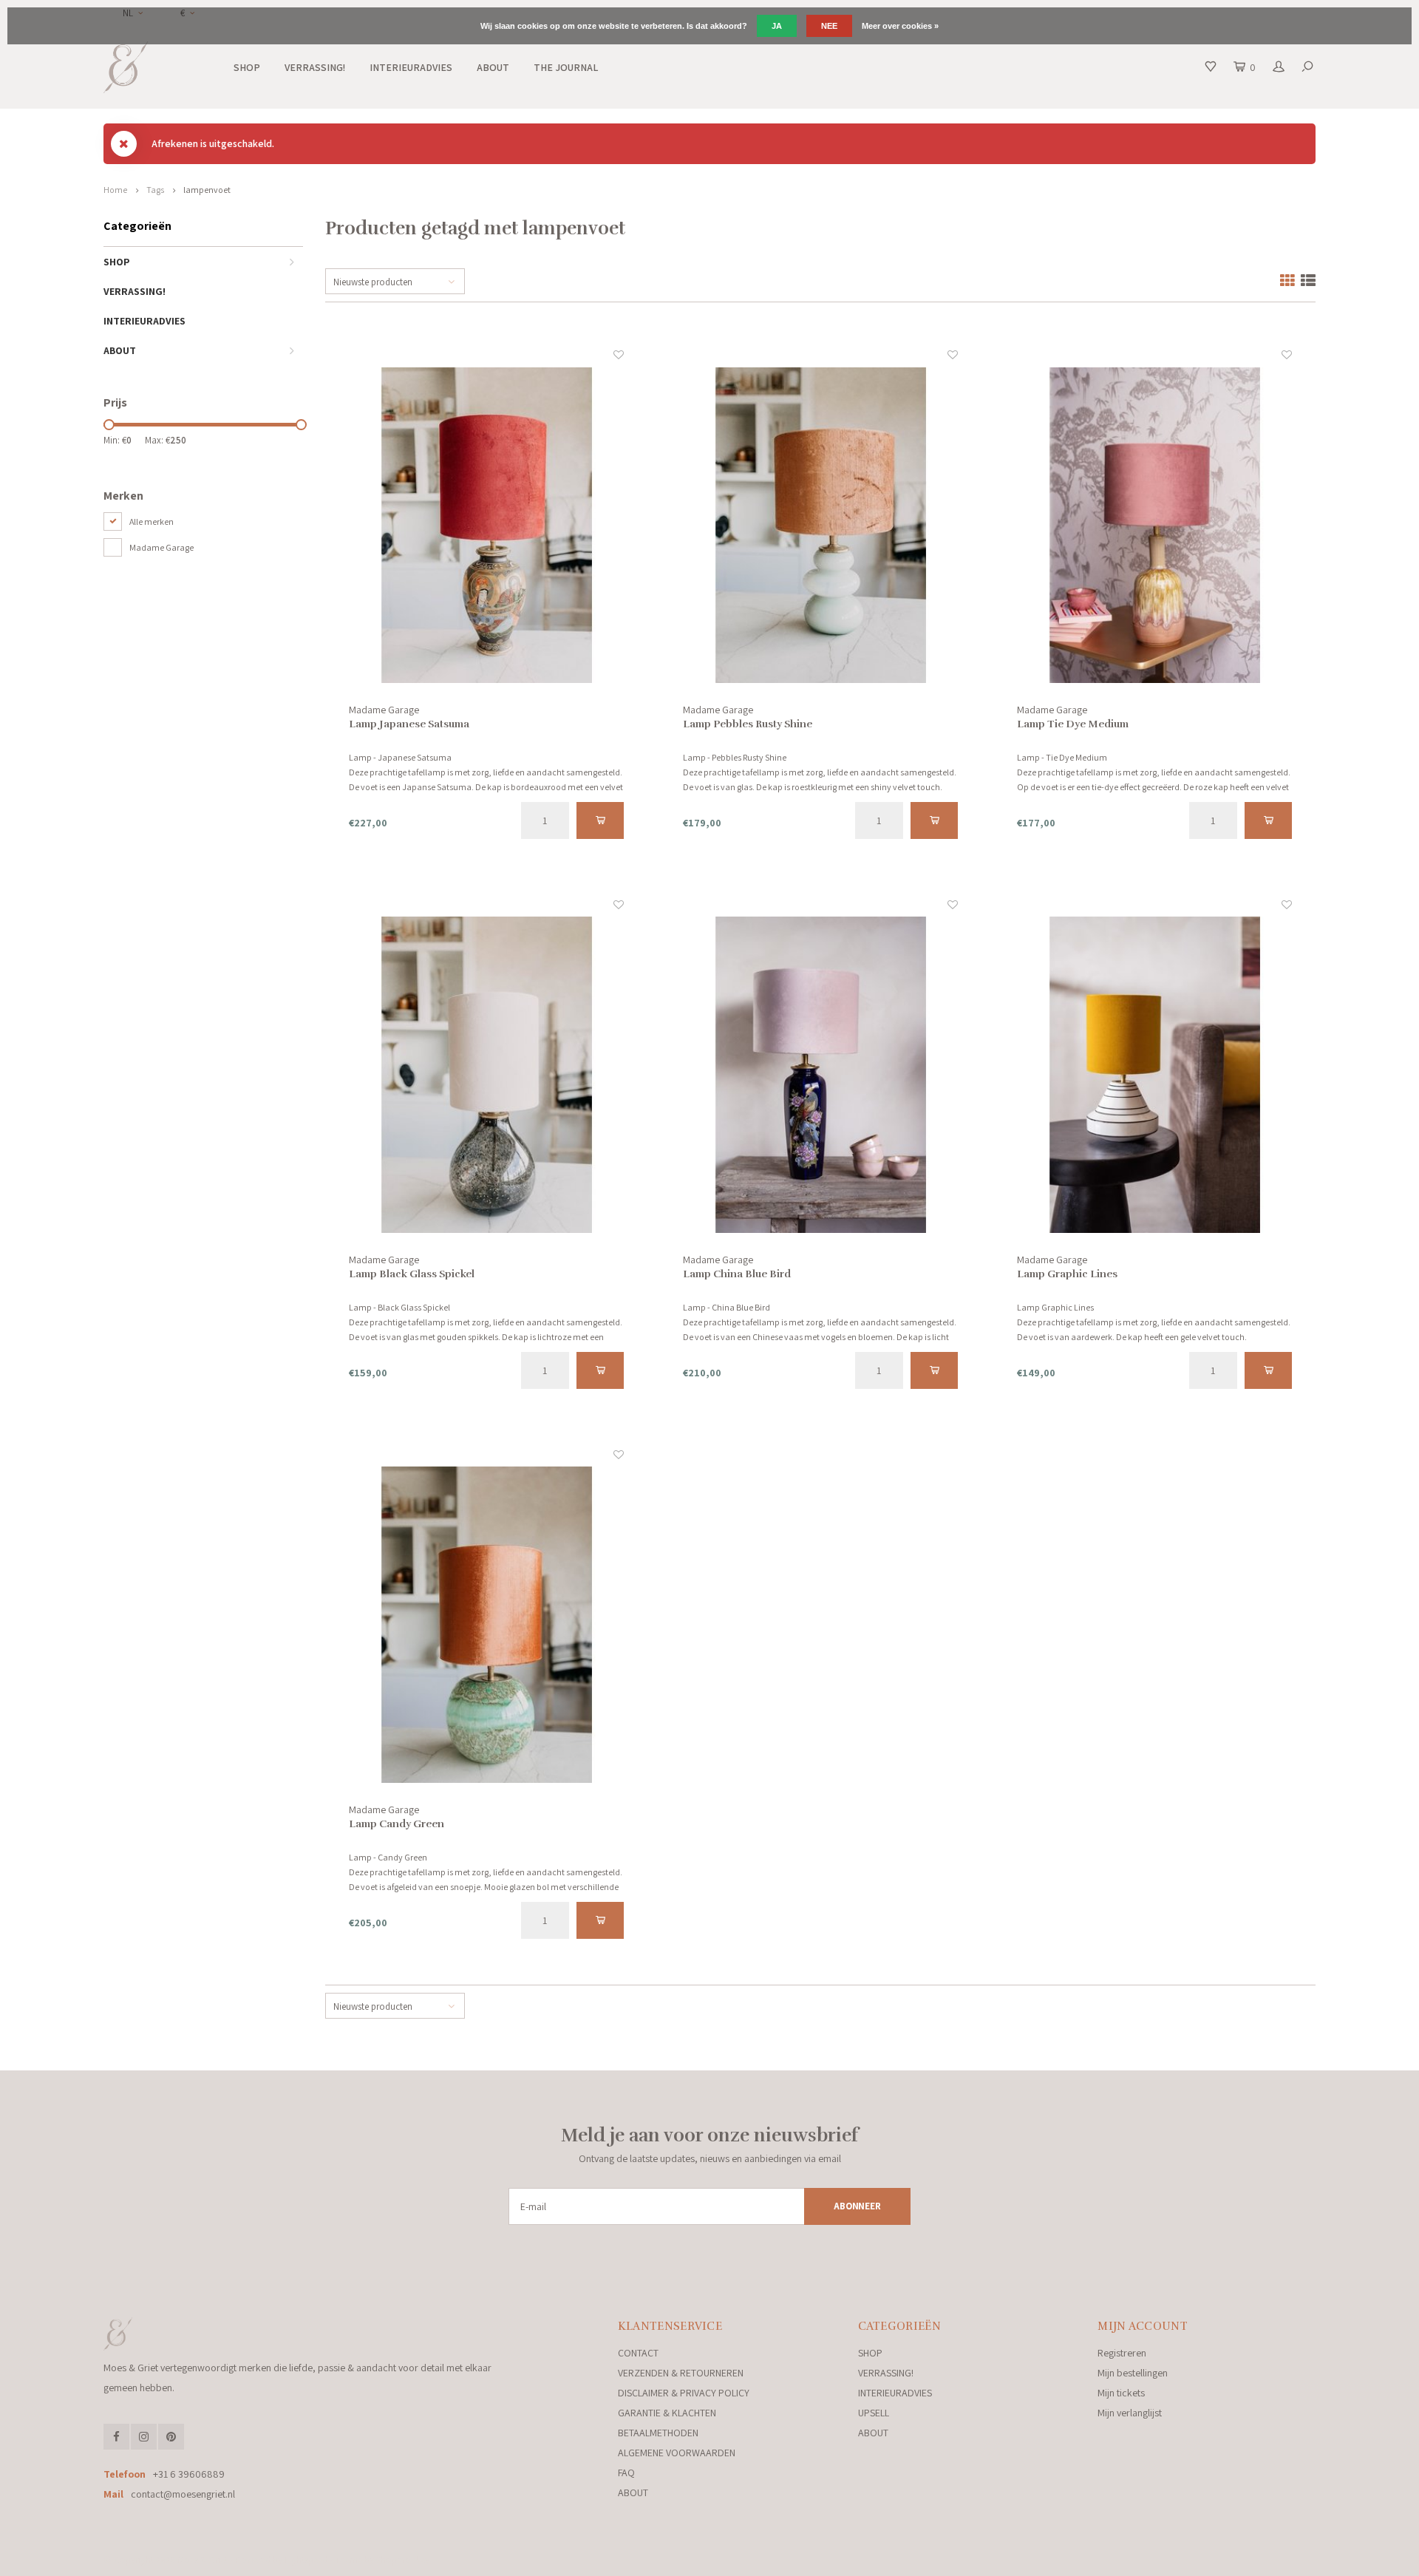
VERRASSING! (315, 67)
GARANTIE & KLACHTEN (667, 2413)
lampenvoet (207, 190)
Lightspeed (306, 2560)
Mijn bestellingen (1133, 2373)
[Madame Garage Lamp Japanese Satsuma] (487, 525)
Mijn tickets (1121, 2393)
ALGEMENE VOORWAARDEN (677, 2453)
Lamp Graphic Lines (1067, 1274)
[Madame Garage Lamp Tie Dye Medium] (1155, 525)
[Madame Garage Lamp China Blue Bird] (821, 1075)
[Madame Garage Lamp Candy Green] (487, 1625)
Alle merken (152, 521)
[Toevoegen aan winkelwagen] (600, 820)
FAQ (626, 2473)
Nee (829, 26)
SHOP (247, 67)
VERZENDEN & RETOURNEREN (681, 2373)
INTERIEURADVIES (411, 67)
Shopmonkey (403, 2560)
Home (115, 190)
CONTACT (638, 2353)
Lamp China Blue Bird (737, 1274)
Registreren (1122, 2353)
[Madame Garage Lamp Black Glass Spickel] (487, 1075)
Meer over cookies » (900, 26)
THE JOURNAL (566, 67)
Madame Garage (161, 547)
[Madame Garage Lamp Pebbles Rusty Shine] (821, 525)
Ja (777, 26)
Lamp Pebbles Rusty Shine (748, 724)
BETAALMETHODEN (658, 2433)
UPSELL (874, 2413)
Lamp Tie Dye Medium (1073, 724)
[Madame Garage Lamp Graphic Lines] (1155, 1075)
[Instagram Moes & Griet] (144, 2437)
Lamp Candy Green (397, 1824)
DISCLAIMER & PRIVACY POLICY (684, 2393)
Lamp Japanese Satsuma (409, 724)
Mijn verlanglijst (1130, 2413)
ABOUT (493, 67)
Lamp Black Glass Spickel (412, 1274)
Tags (155, 190)
